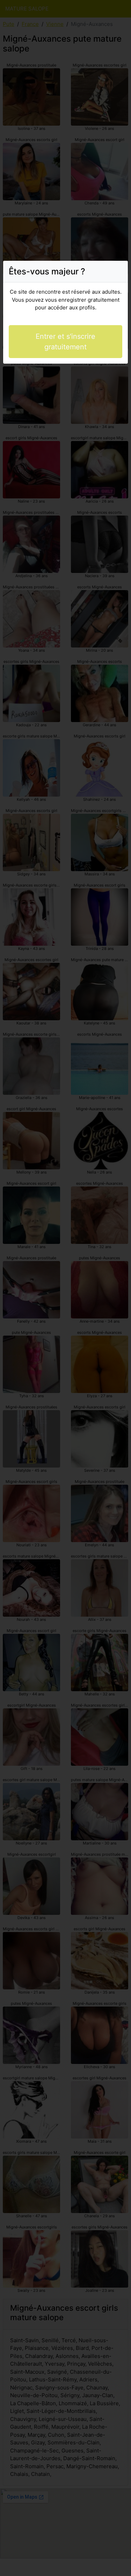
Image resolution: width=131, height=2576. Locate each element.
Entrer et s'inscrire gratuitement (65, 342)
